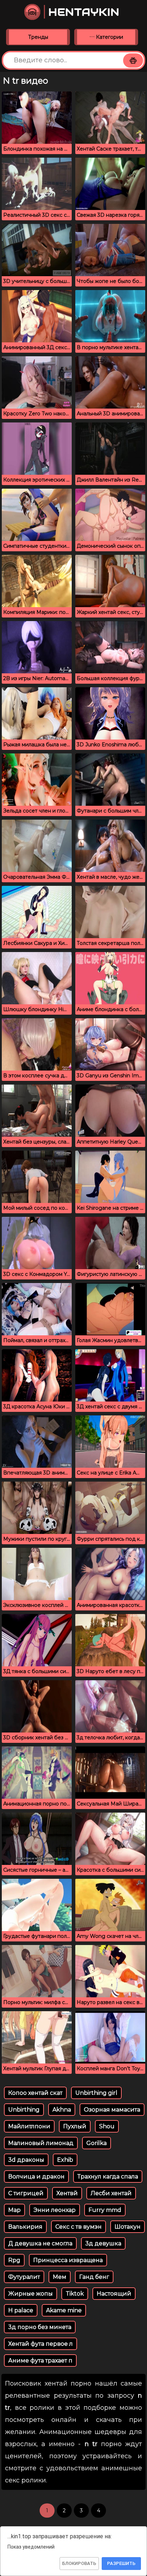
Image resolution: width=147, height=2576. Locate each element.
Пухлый (75, 2126)
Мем (60, 2277)
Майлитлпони (29, 2126)
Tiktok (75, 2294)
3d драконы (26, 2160)
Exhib (65, 2160)
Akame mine (64, 2310)
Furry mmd (105, 2210)
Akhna (62, 2110)
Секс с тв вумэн (78, 2227)
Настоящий (114, 2294)
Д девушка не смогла (40, 2243)
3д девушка (103, 2243)
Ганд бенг (94, 2277)
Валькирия (25, 2227)
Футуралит (24, 2277)
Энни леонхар (55, 2210)
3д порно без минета (40, 2327)
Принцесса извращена (68, 2260)
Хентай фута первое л (40, 2344)
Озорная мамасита (112, 2110)
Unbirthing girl (96, 2093)
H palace (21, 2310)
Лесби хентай (111, 2193)
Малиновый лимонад (41, 2143)
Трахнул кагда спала (108, 2177)
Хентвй (67, 2193)
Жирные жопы (31, 2294)
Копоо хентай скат (35, 2093)
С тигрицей (26, 2193)
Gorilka (97, 2143)
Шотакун (128, 2227)
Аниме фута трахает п (40, 2361)
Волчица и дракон (36, 2177)
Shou (107, 2126)
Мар (14, 2210)
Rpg (14, 2260)
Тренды (38, 37)
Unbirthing (24, 2110)
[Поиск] (133, 61)
